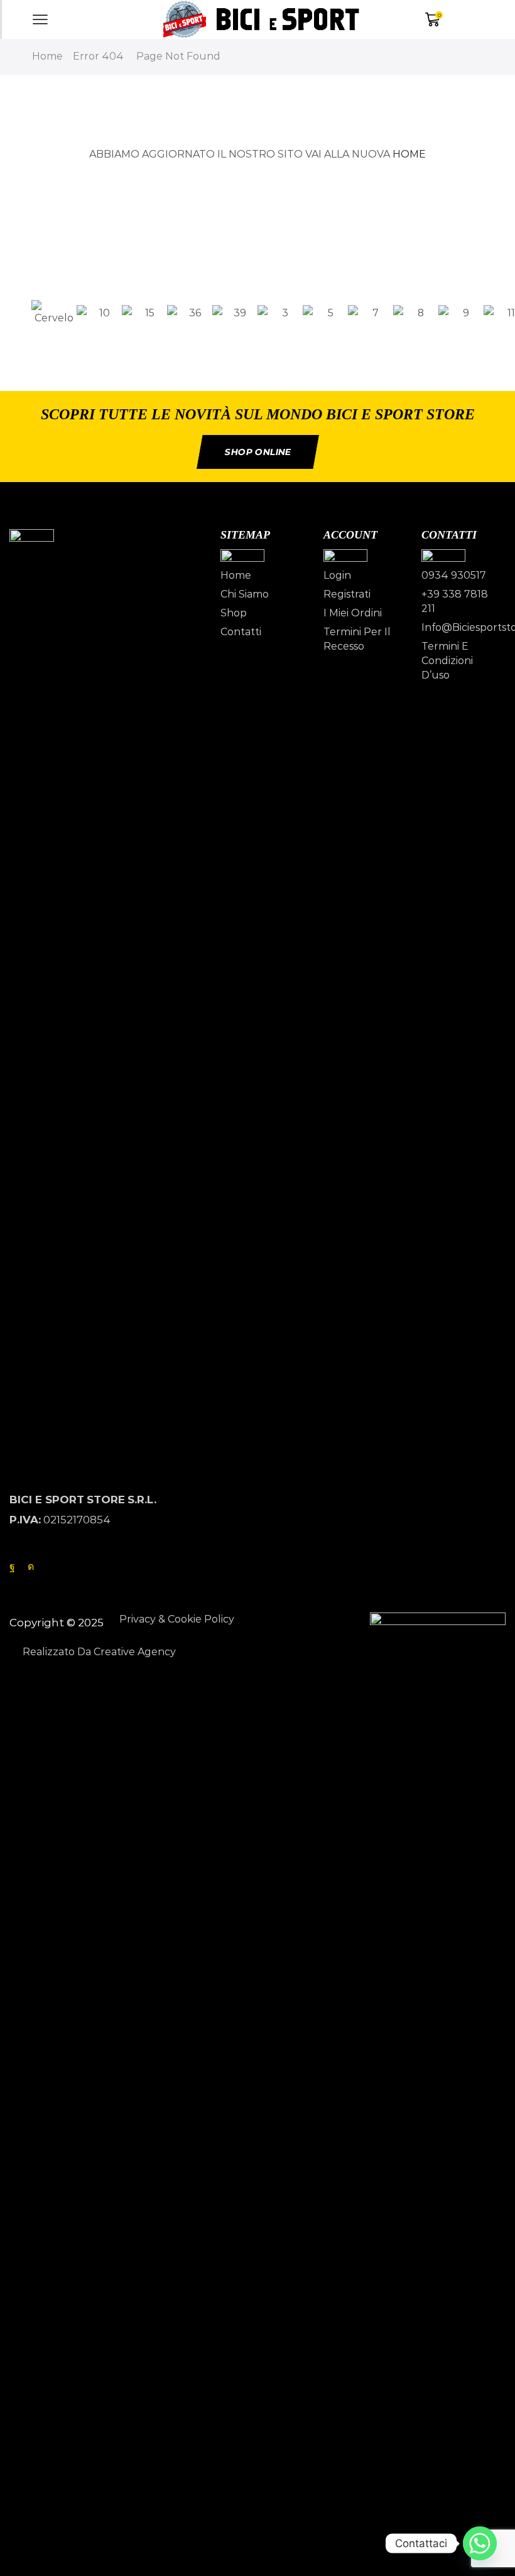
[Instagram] (31, 1567)
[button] (257, 336)
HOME (409, 154)
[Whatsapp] (480, 2543)
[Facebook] (12, 1567)
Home (47, 56)
